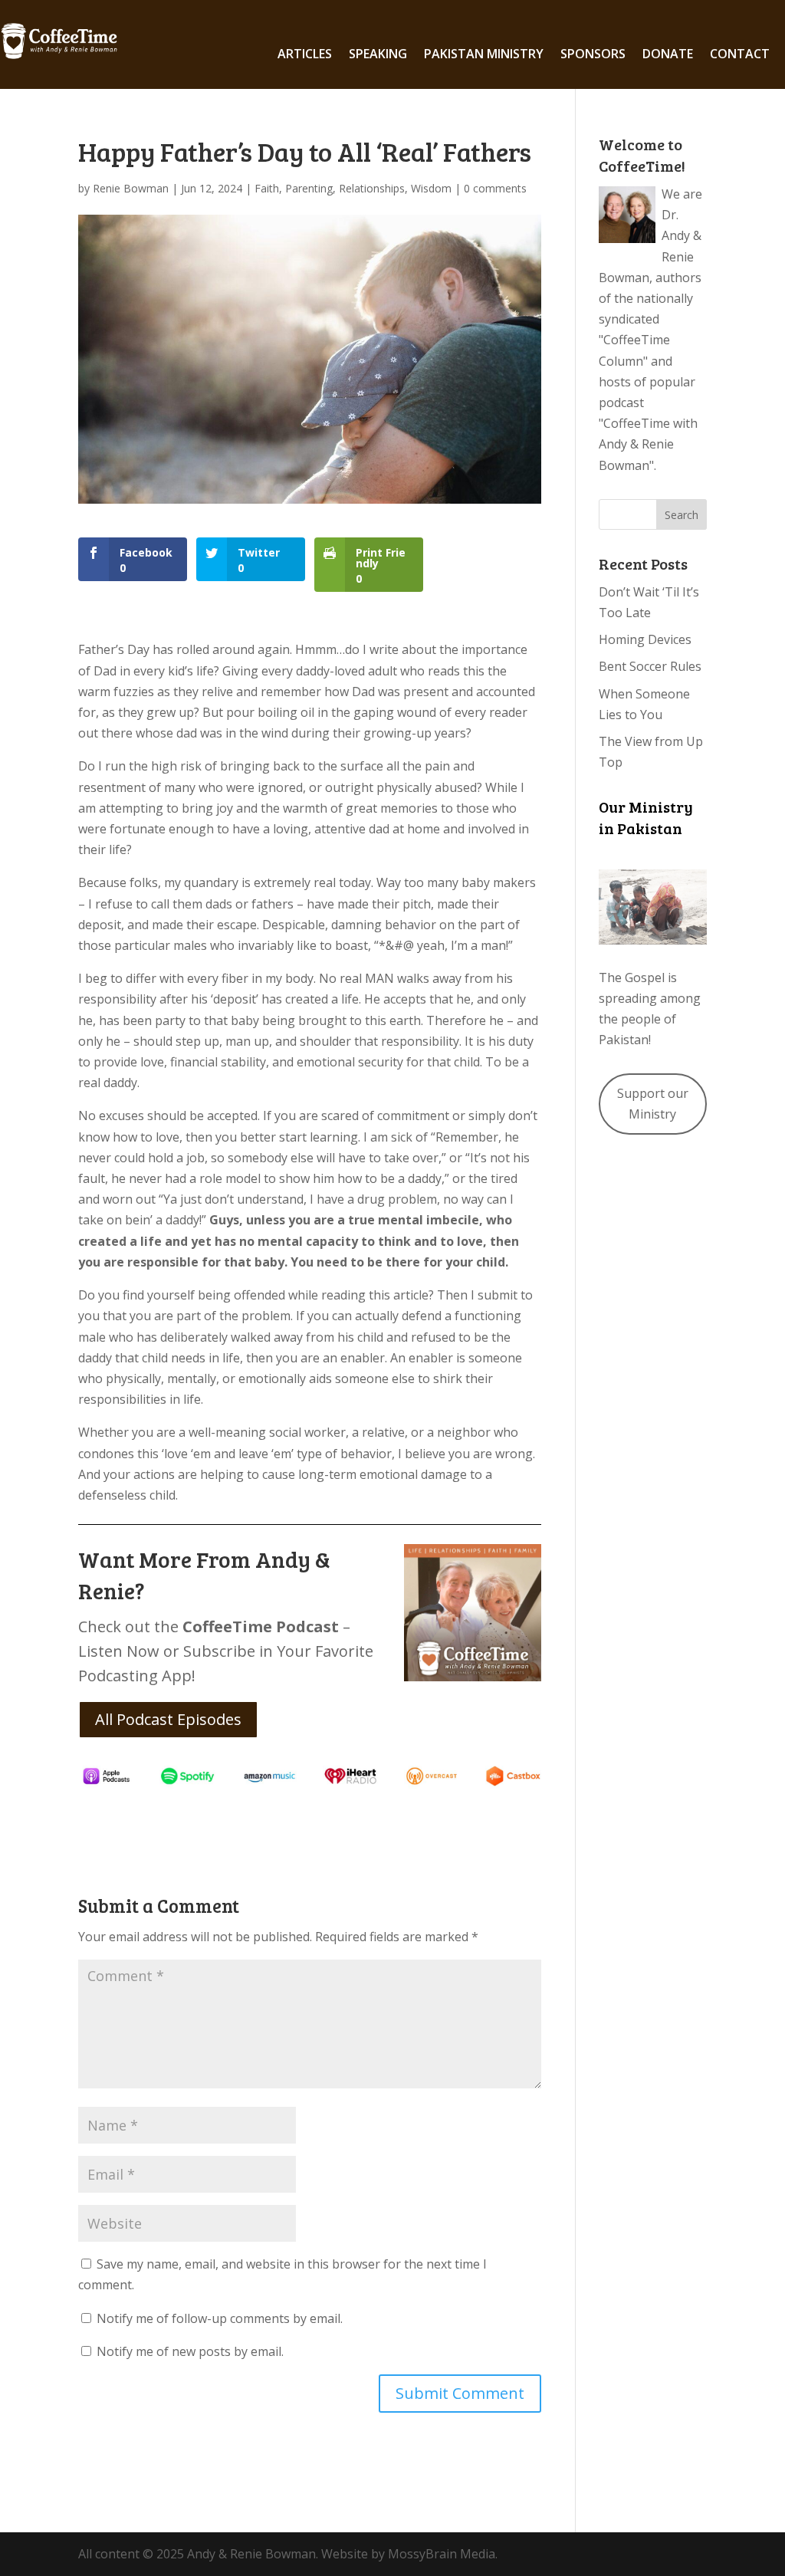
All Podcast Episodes (168, 1719)
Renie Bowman (131, 188)
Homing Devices (645, 639)
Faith (267, 188)
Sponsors (593, 55)
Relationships (372, 188)
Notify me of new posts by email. (190, 2351)
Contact (740, 55)
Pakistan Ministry (484, 55)
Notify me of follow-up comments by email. (220, 2318)
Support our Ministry (653, 1104)
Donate (668, 55)
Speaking (378, 55)
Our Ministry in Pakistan (646, 817)
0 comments (495, 188)
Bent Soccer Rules (650, 666)
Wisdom (431, 188)
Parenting (309, 188)
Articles (305, 55)
